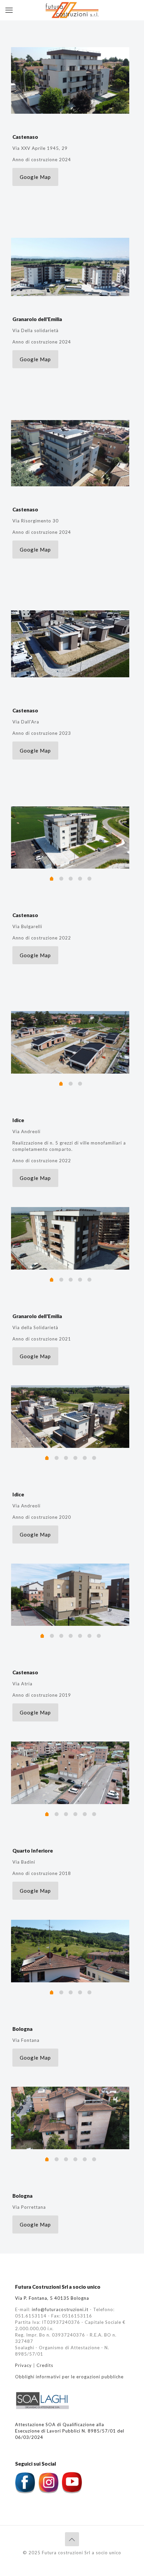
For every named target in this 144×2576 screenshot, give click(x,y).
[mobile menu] (9, 10)
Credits (45, 2365)
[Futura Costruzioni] (72, 10)
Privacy (23, 2365)
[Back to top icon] (72, 2539)
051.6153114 (31, 2316)
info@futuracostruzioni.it (60, 2309)
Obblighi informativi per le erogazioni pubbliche (69, 2377)
